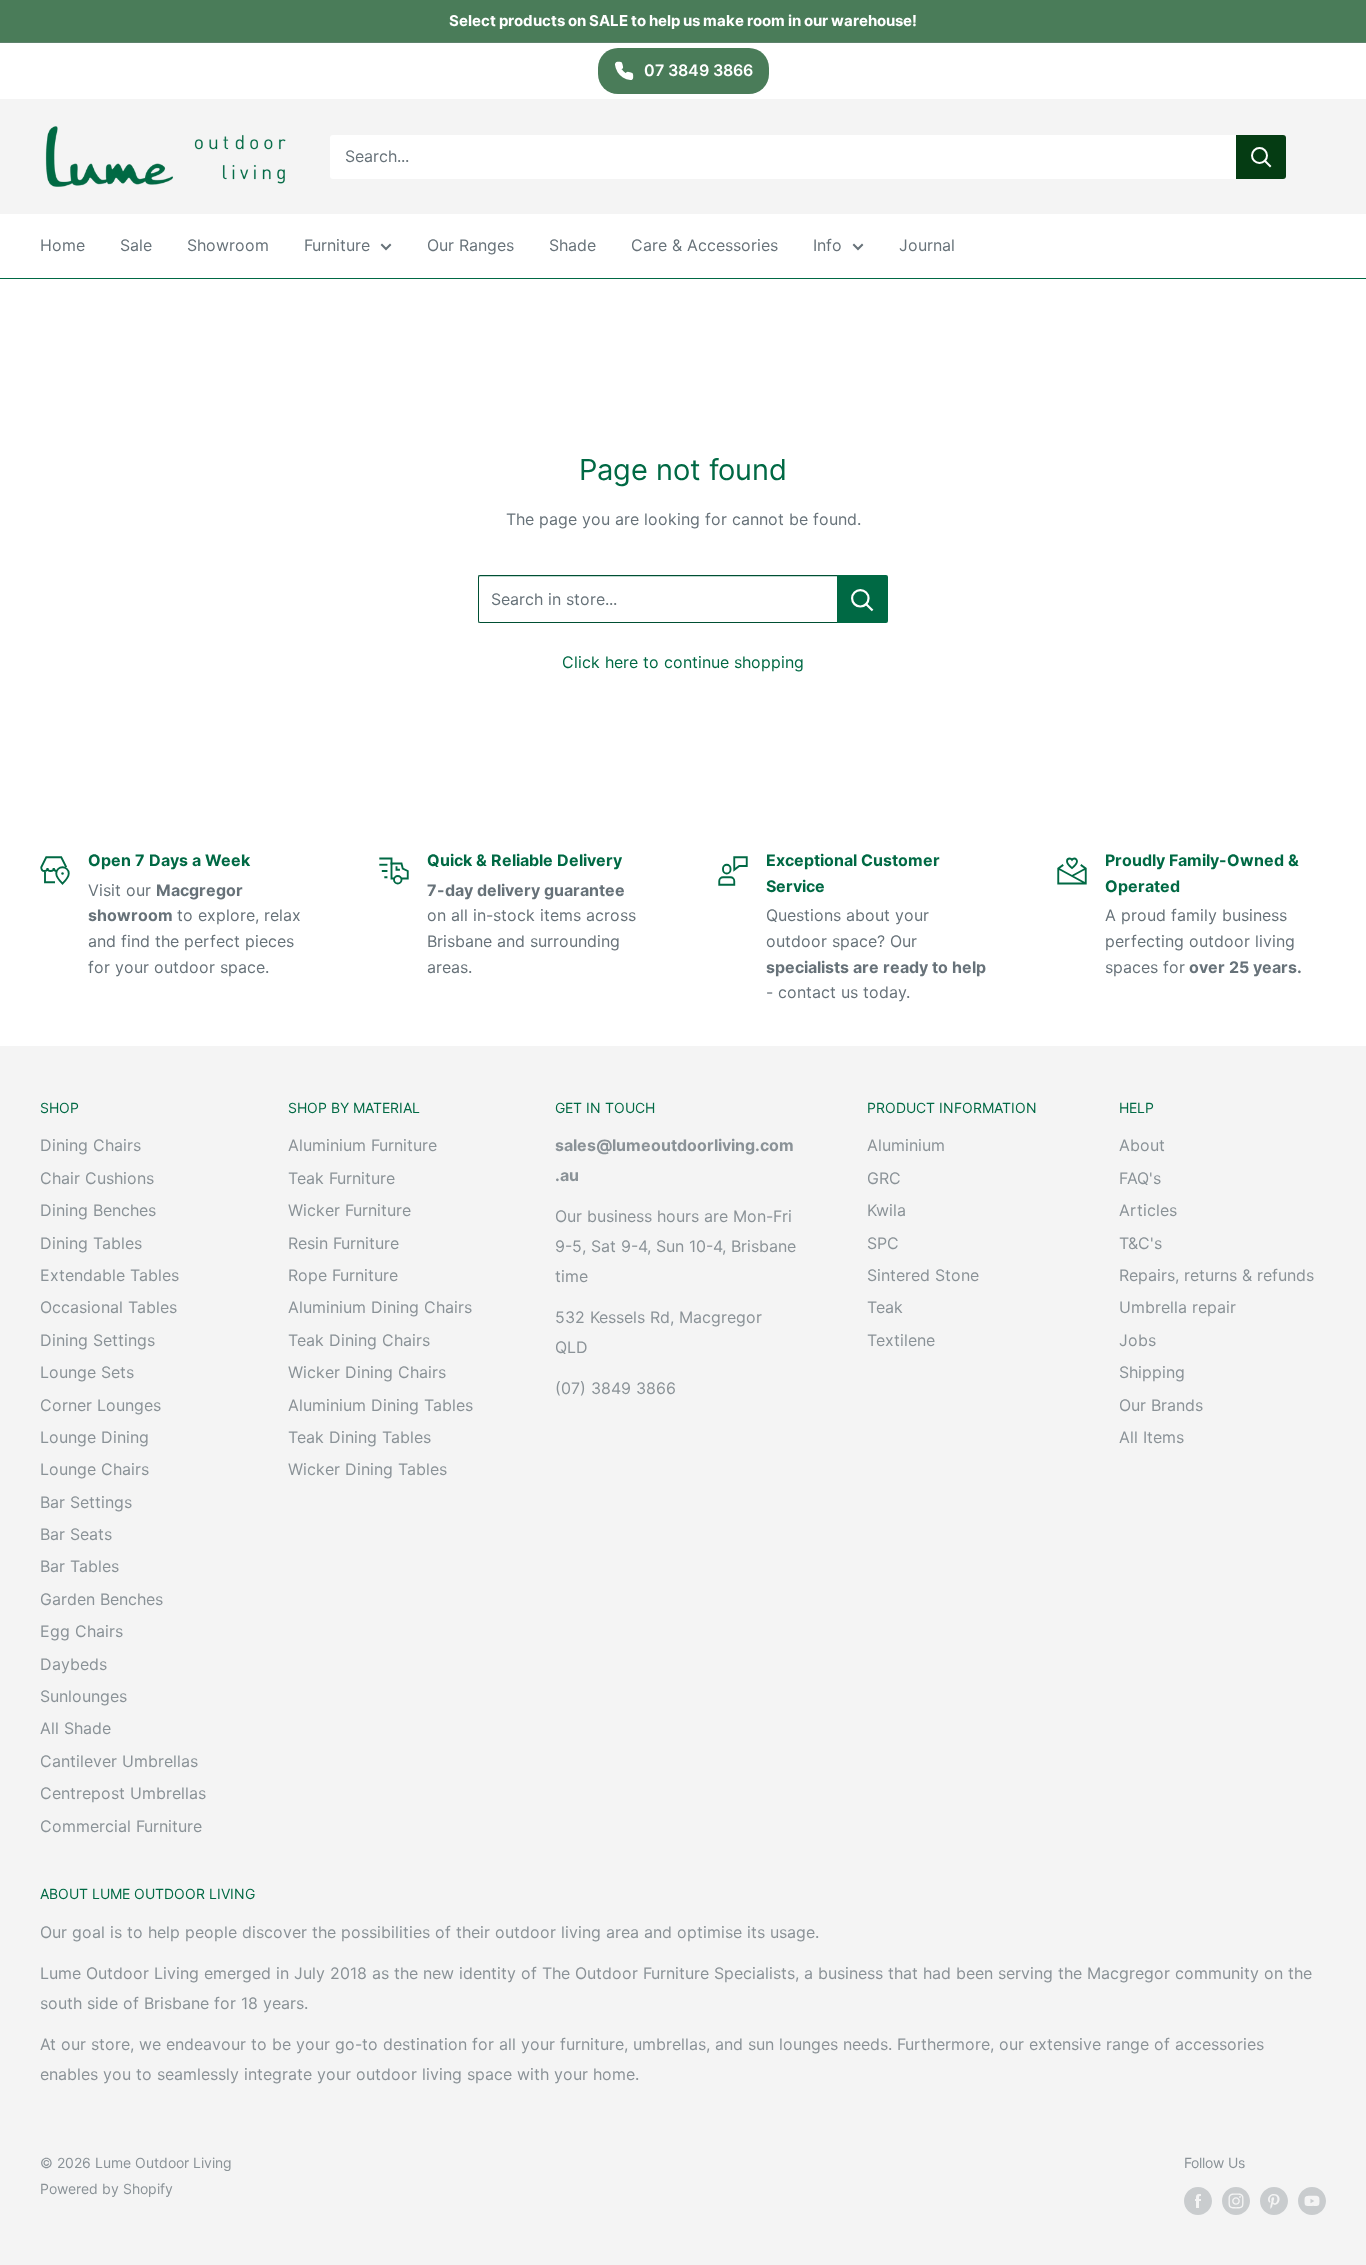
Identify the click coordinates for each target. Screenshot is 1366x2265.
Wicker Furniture (349, 1210)
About (1142, 1145)
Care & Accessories (704, 245)
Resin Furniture (343, 1243)
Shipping (1152, 1372)
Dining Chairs (90, 1145)
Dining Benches (98, 1210)
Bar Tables (79, 1566)
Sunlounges (83, 1696)
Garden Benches (101, 1599)
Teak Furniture (341, 1178)
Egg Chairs (81, 1631)
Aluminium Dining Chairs (380, 1307)
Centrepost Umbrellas (123, 1793)
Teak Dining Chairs (359, 1340)
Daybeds (73, 1664)
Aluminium (906, 1145)
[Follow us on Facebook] (1198, 2201)
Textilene (901, 1340)
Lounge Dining (94, 1437)
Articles (1148, 1210)
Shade (572, 245)
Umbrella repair (1177, 1307)
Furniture (337, 245)
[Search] (1261, 156)
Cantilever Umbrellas (119, 1761)
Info (827, 245)
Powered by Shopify (106, 2188)
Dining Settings (97, 1340)
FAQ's (1140, 1178)
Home (62, 245)
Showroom (228, 245)
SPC (883, 1243)
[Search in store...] (862, 599)
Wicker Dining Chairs (367, 1372)
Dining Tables (91, 1243)
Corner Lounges (100, 1405)
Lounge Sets (87, 1372)
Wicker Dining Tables (367, 1469)
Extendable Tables (109, 1275)
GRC (884, 1178)
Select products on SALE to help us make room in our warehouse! (683, 20)
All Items (1151, 1437)
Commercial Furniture (121, 1826)
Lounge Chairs (94, 1469)
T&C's (1140, 1243)
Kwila (886, 1210)
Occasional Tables (108, 1307)
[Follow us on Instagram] (1236, 2201)
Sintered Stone (923, 1275)
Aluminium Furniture (362, 1145)
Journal (927, 245)
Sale (136, 245)
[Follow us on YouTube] (1312, 2201)
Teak (885, 1307)
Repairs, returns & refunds (1216, 1275)
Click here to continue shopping (683, 662)
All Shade (75, 1728)
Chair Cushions (97, 1178)
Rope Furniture (343, 1275)
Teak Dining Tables (359, 1437)
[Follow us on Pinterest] (1274, 2201)
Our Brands (1161, 1405)
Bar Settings (86, 1502)
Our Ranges (470, 245)
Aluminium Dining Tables (380, 1405)
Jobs (1137, 1340)
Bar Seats (76, 1534)
